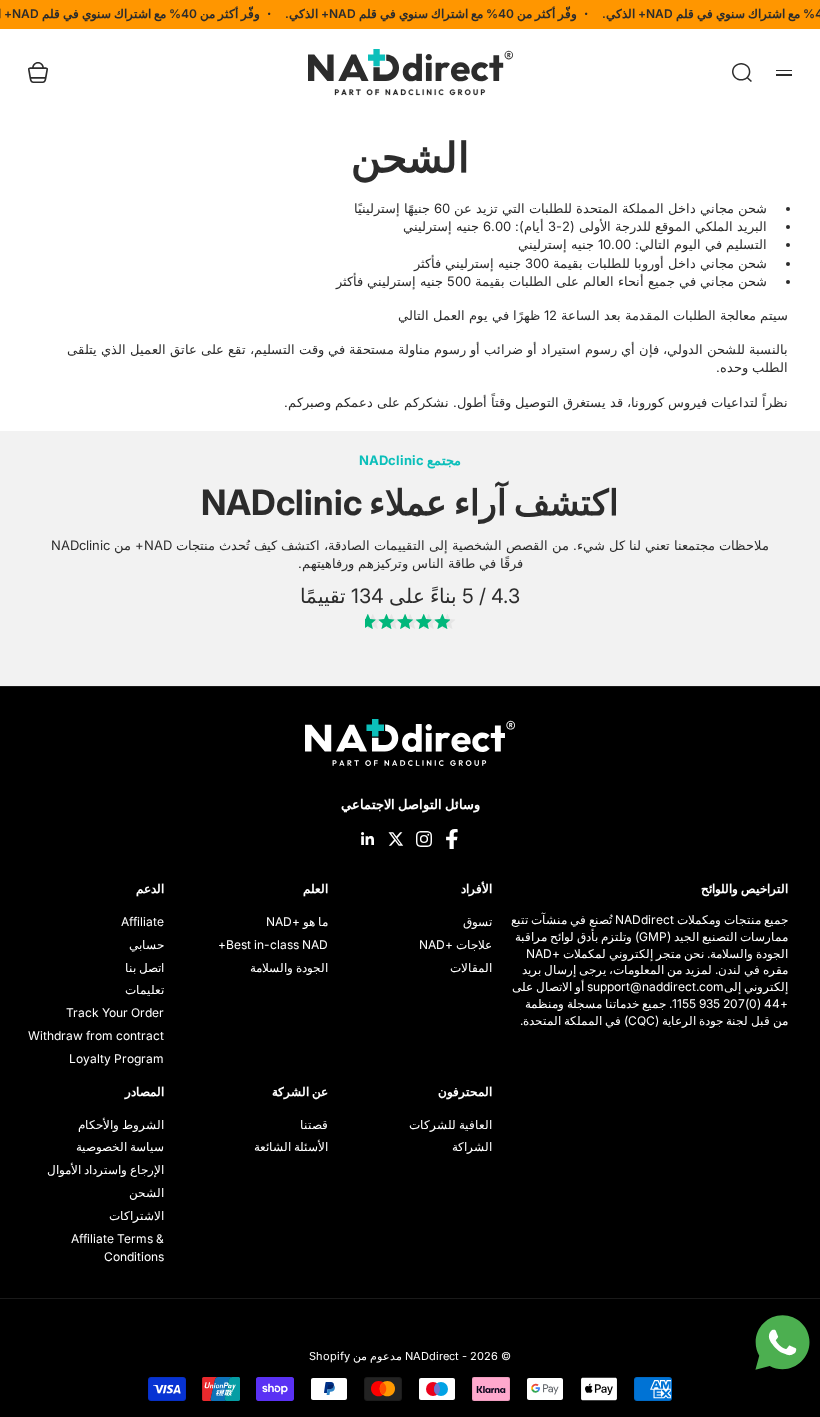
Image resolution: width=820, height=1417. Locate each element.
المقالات (471, 967)
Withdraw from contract (96, 1035)
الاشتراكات (136, 1215)
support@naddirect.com (655, 986)
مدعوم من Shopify (355, 1356)
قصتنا (314, 1124)
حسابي (146, 944)
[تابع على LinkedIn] (368, 839)
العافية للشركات (450, 1124)
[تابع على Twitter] (396, 839)
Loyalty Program (116, 1058)
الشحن (146, 1192)
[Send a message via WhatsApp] (782, 1342)
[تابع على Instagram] (424, 839)
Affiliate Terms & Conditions (117, 1248)
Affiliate (142, 921)
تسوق (477, 921)
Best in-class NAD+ (273, 944)
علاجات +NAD (455, 944)
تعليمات (144, 989)
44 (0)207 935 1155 (726, 1003)
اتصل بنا (144, 967)
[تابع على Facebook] (452, 839)
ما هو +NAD (297, 921)
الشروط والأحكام (121, 1124)
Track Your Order (115, 1012)
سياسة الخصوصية (120, 1146)
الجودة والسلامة (289, 967)
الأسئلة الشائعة (291, 1146)
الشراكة (472, 1146)
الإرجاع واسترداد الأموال (105, 1169)
